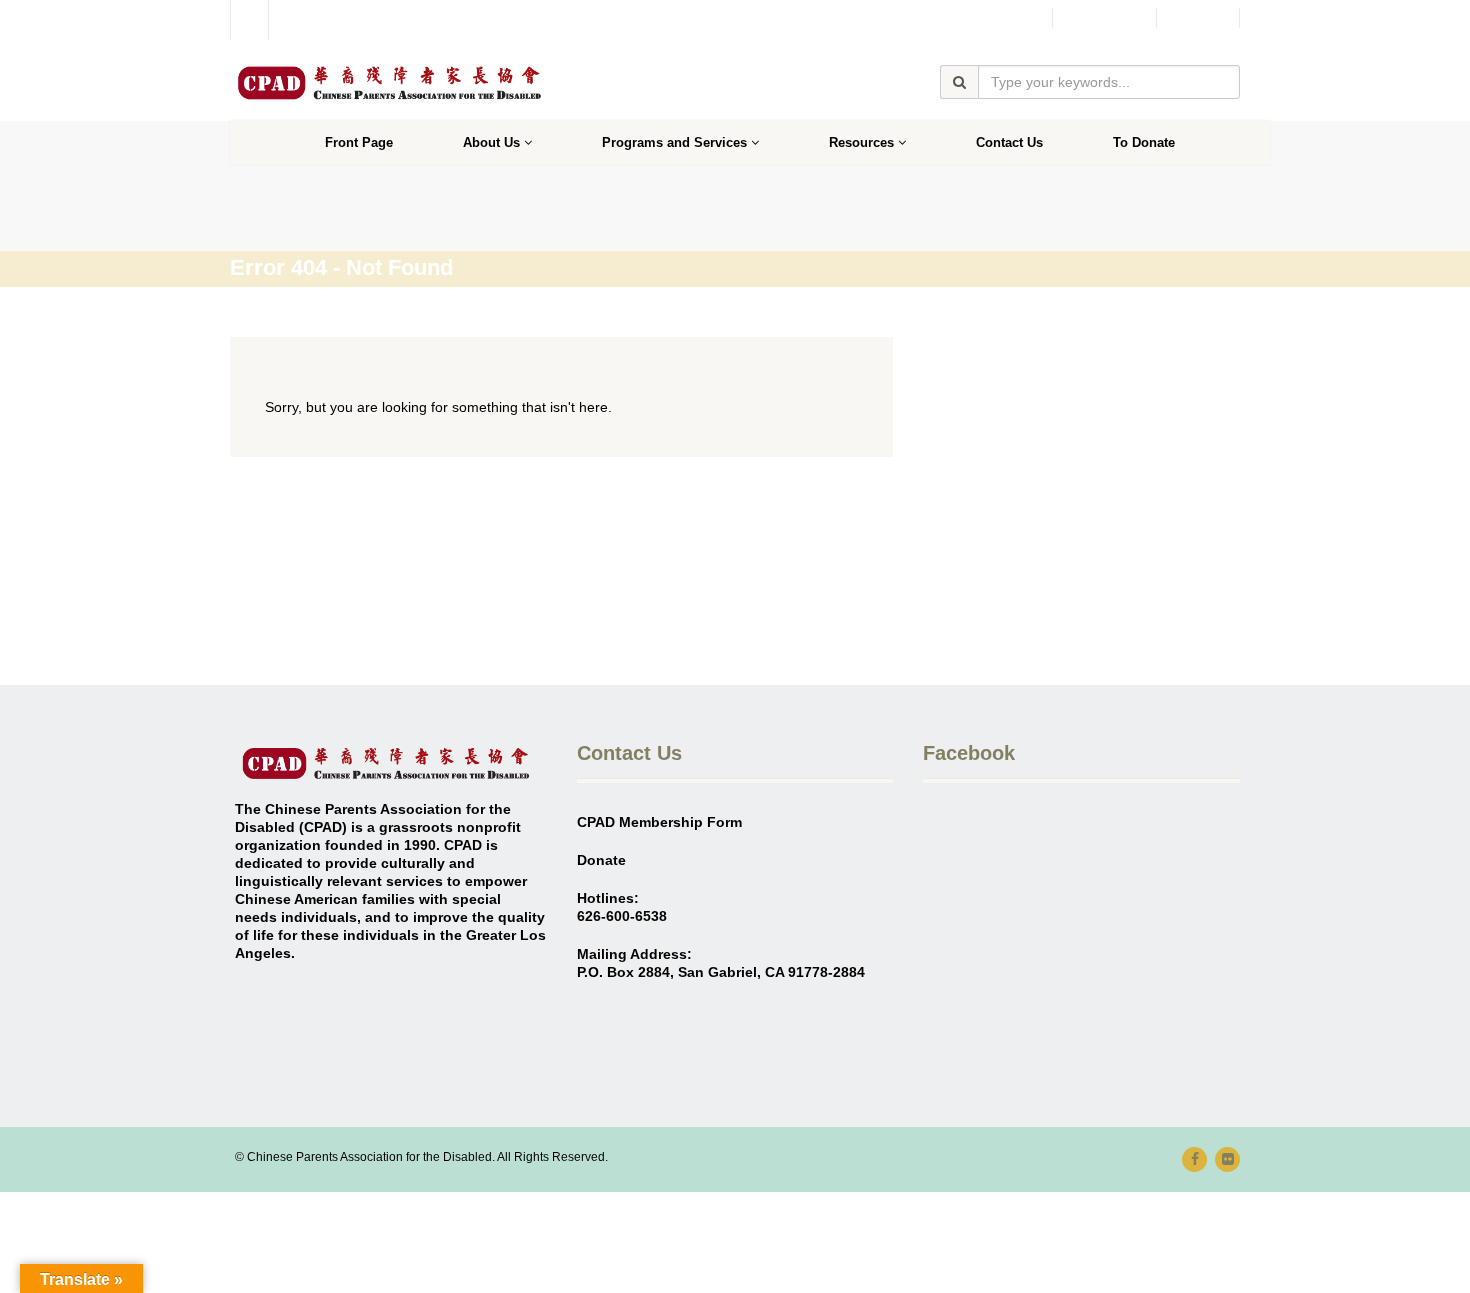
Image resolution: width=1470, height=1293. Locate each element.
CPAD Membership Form (659, 822)
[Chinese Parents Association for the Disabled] (388, 83)
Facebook (1104, 18)
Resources (861, 142)
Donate (1198, 18)
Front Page (359, 142)
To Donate (1144, 142)
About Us (491, 142)
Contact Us (1009, 142)
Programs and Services (674, 142)
